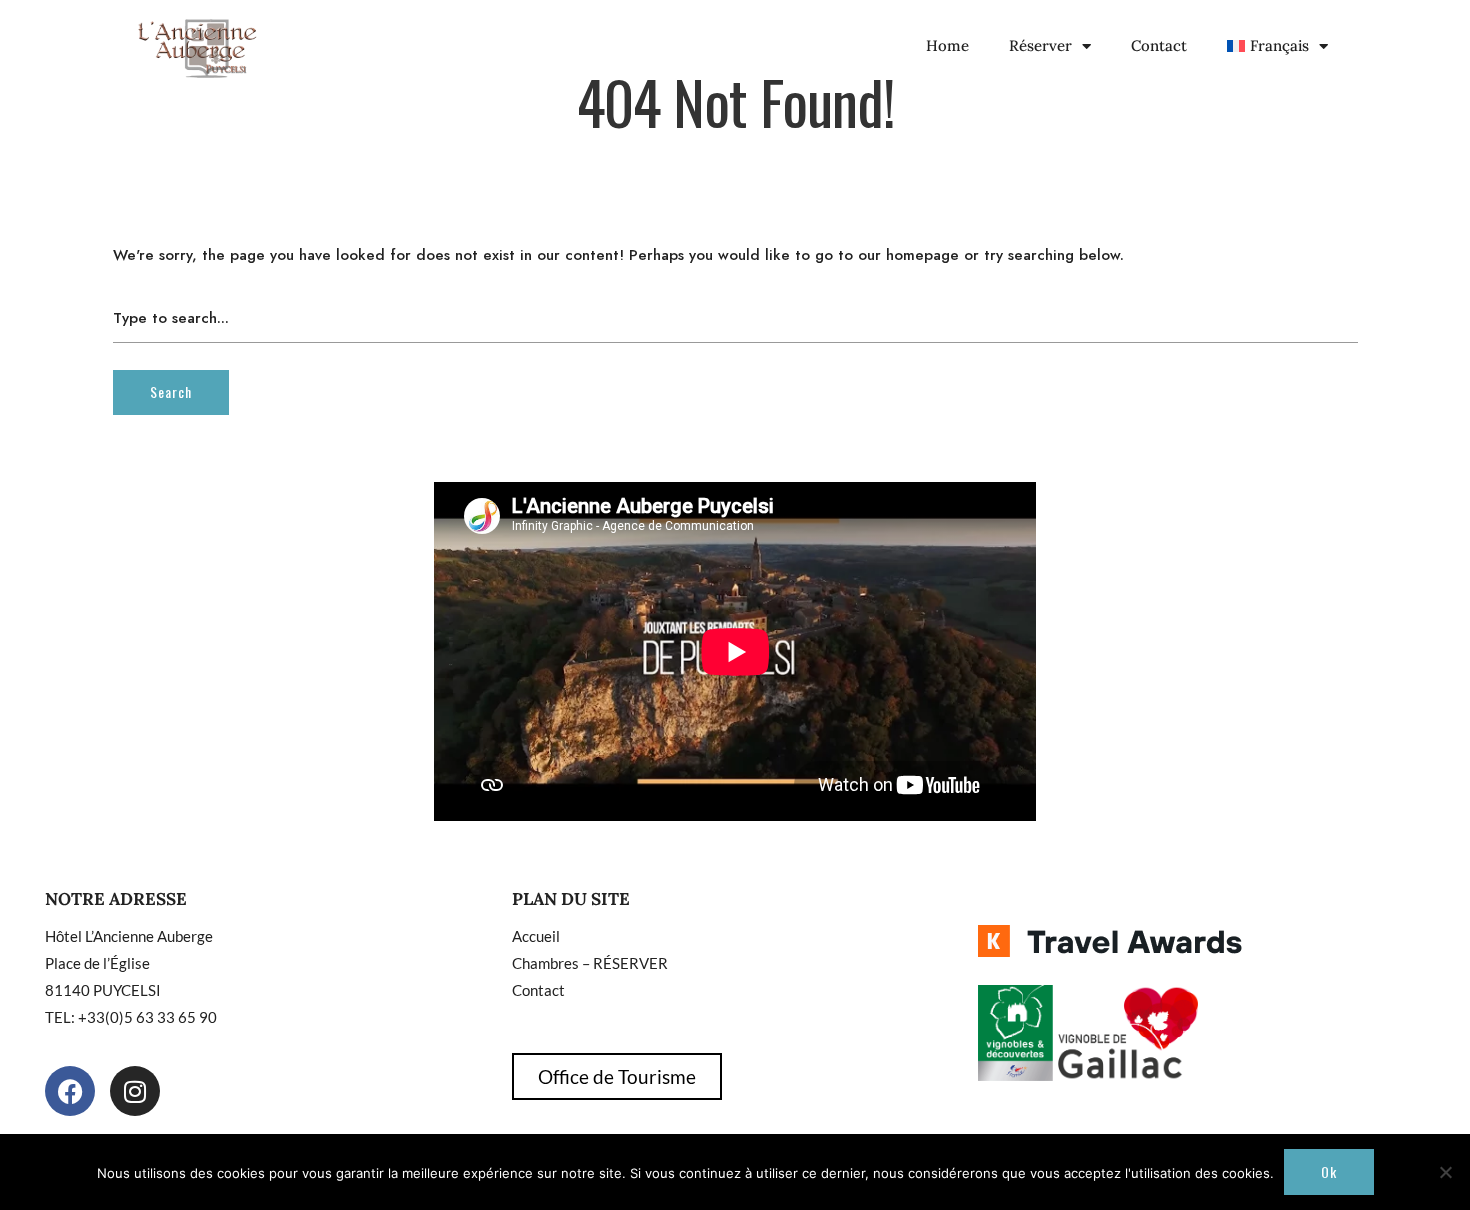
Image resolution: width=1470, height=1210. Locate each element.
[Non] (1445, 1172)
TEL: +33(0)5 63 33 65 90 (131, 1017)
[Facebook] (70, 1091)
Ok (1329, 1171)
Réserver (1040, 45)
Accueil (536, 936)
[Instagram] (135, 1091)
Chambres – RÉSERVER (590, 963)
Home (947, 45)
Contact (1159, 45)
